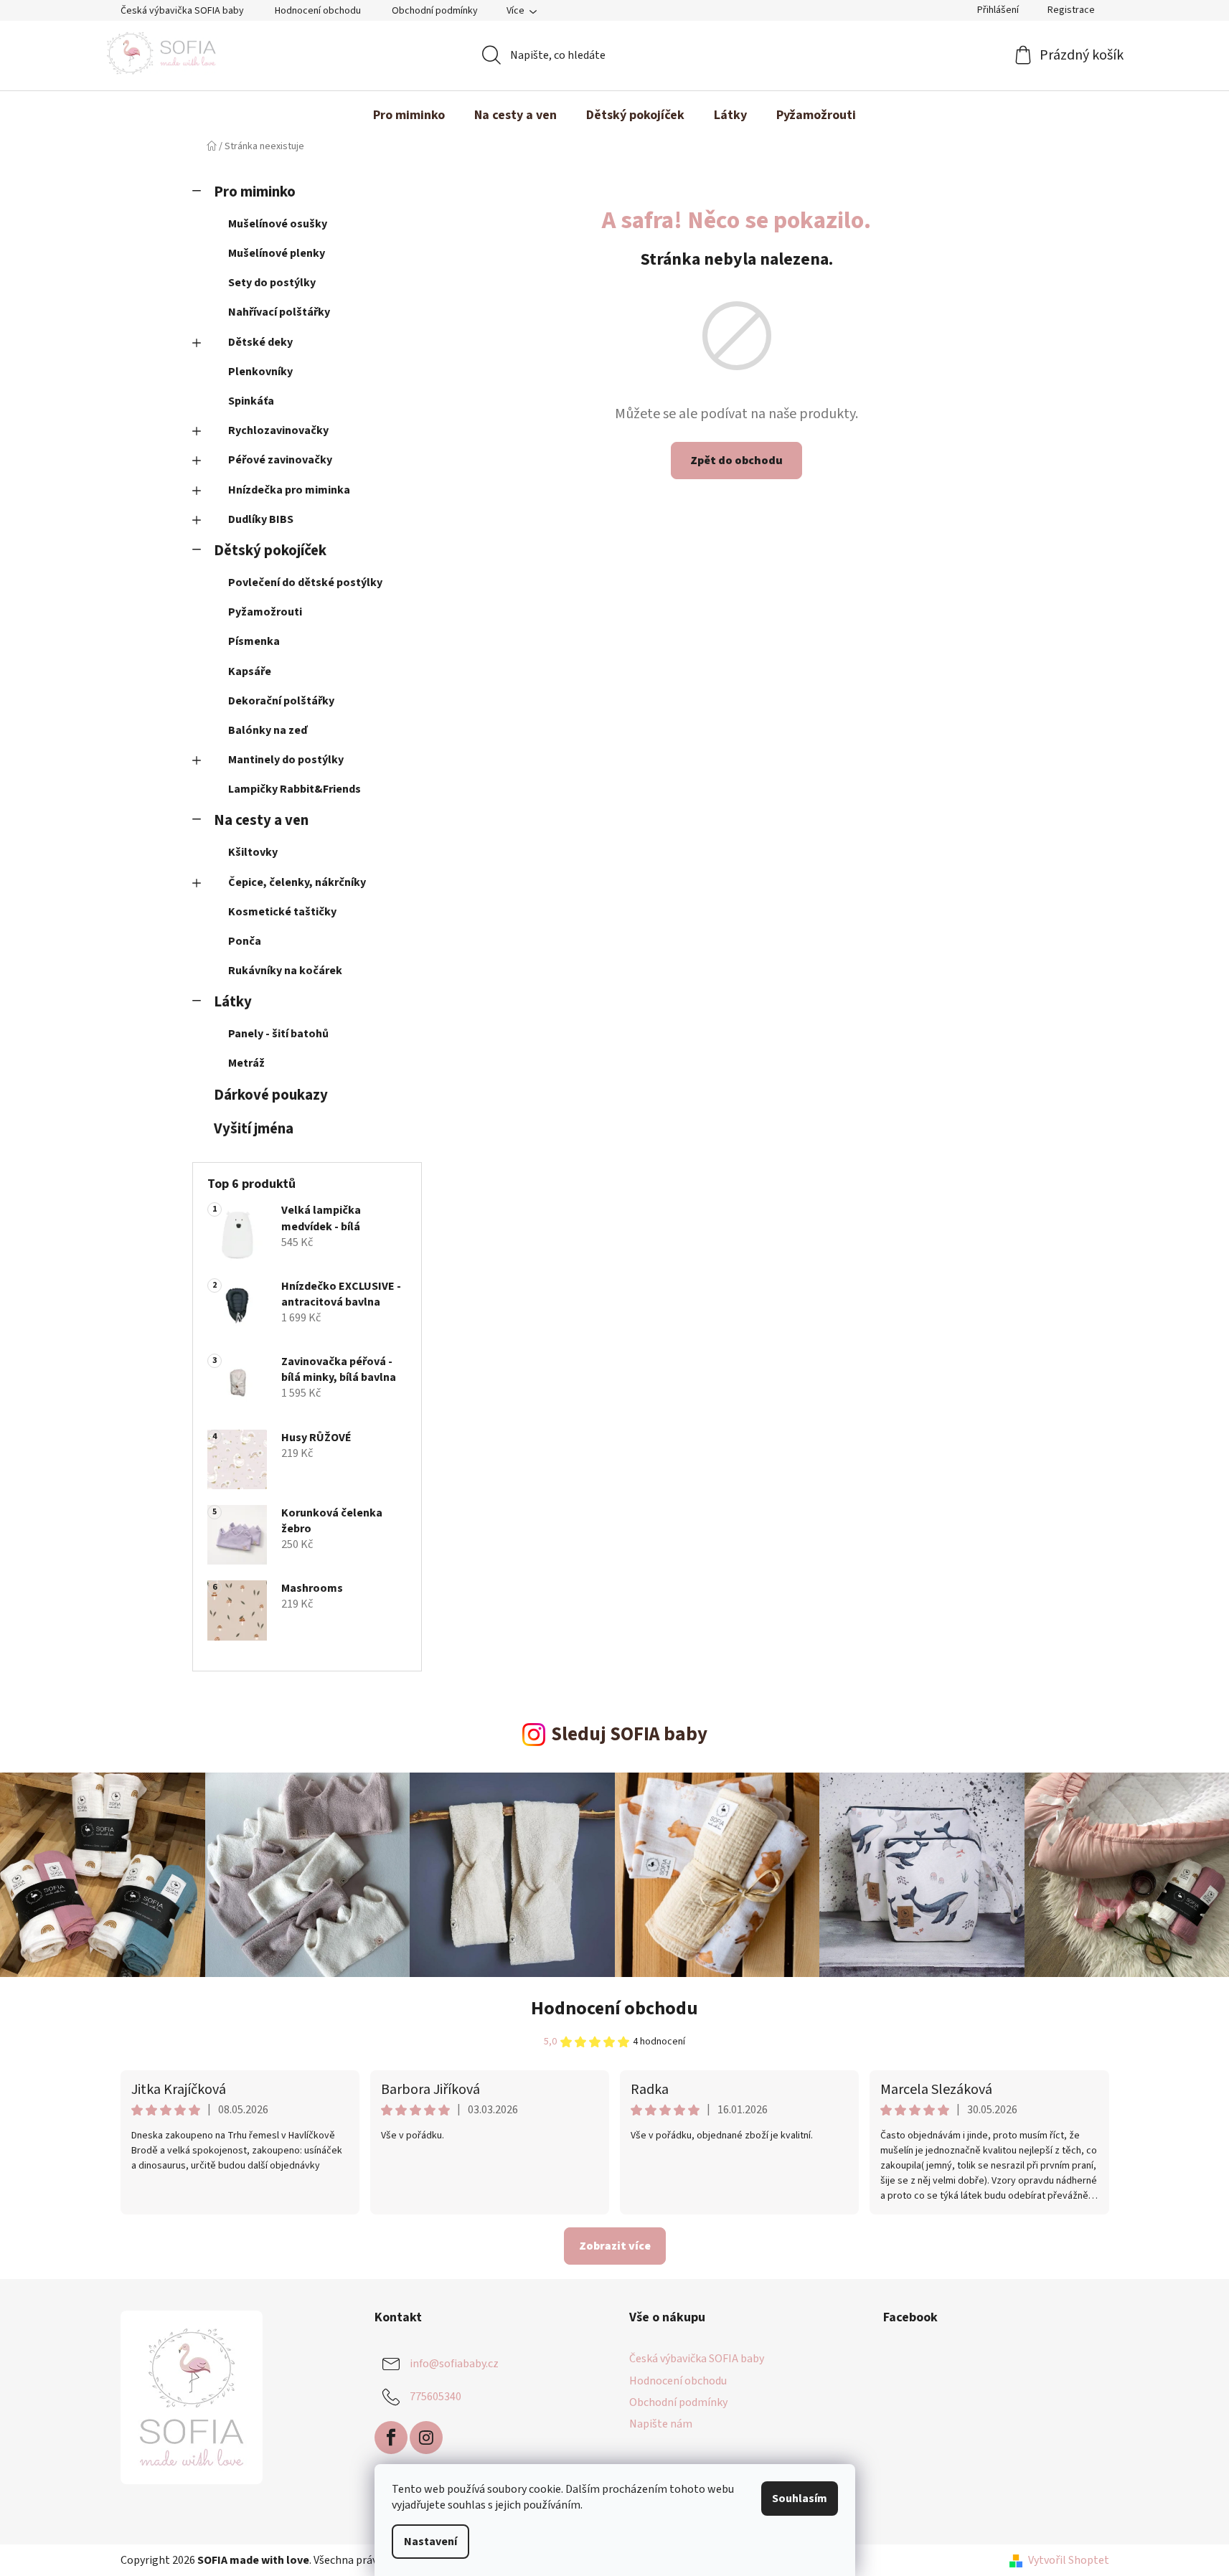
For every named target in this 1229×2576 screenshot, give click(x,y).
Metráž (246, 1063)
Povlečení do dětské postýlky (305, 582)
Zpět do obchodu (736, 461)
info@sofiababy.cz (454, 2364)
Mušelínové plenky (277, 253)
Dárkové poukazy (271, 1095)
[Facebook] (391, 2438)
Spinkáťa (251, 401)
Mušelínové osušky (278, 224)
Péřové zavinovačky (280, 460)
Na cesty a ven (261, 820)
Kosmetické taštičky (282, 912)
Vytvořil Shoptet (1069, 2560)
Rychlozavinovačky (278, 430)
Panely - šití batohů (278, 1034)
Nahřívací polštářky (279, 312)
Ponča (245, 941)
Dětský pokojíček (270, 551)
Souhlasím (800, 2499)
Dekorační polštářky (281, 701)
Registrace (1071, 10)
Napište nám (661, 2424)
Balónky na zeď (268, 730)
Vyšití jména (254, 1129)
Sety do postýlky (272, 283)
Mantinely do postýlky (286, 760)
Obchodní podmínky (435, 11)
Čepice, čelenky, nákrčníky (297, 882)
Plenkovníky (260, 372)
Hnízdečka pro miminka (289, 490)
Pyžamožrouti (265, 612)
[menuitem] (409, 115)
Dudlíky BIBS (261, 519)
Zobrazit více (615, 2246)
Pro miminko (255, 192)
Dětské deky (260, 342)
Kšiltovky (253, 852)
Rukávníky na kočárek (285, 971)
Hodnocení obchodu (318, 11)
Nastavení (430, 2542)
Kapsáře (250, 671)
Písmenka (254, 641)
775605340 (435, 2397)
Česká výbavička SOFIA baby (182, 11)
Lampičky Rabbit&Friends (295, 789)
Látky (233, 1002)
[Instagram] (426, 2438)
